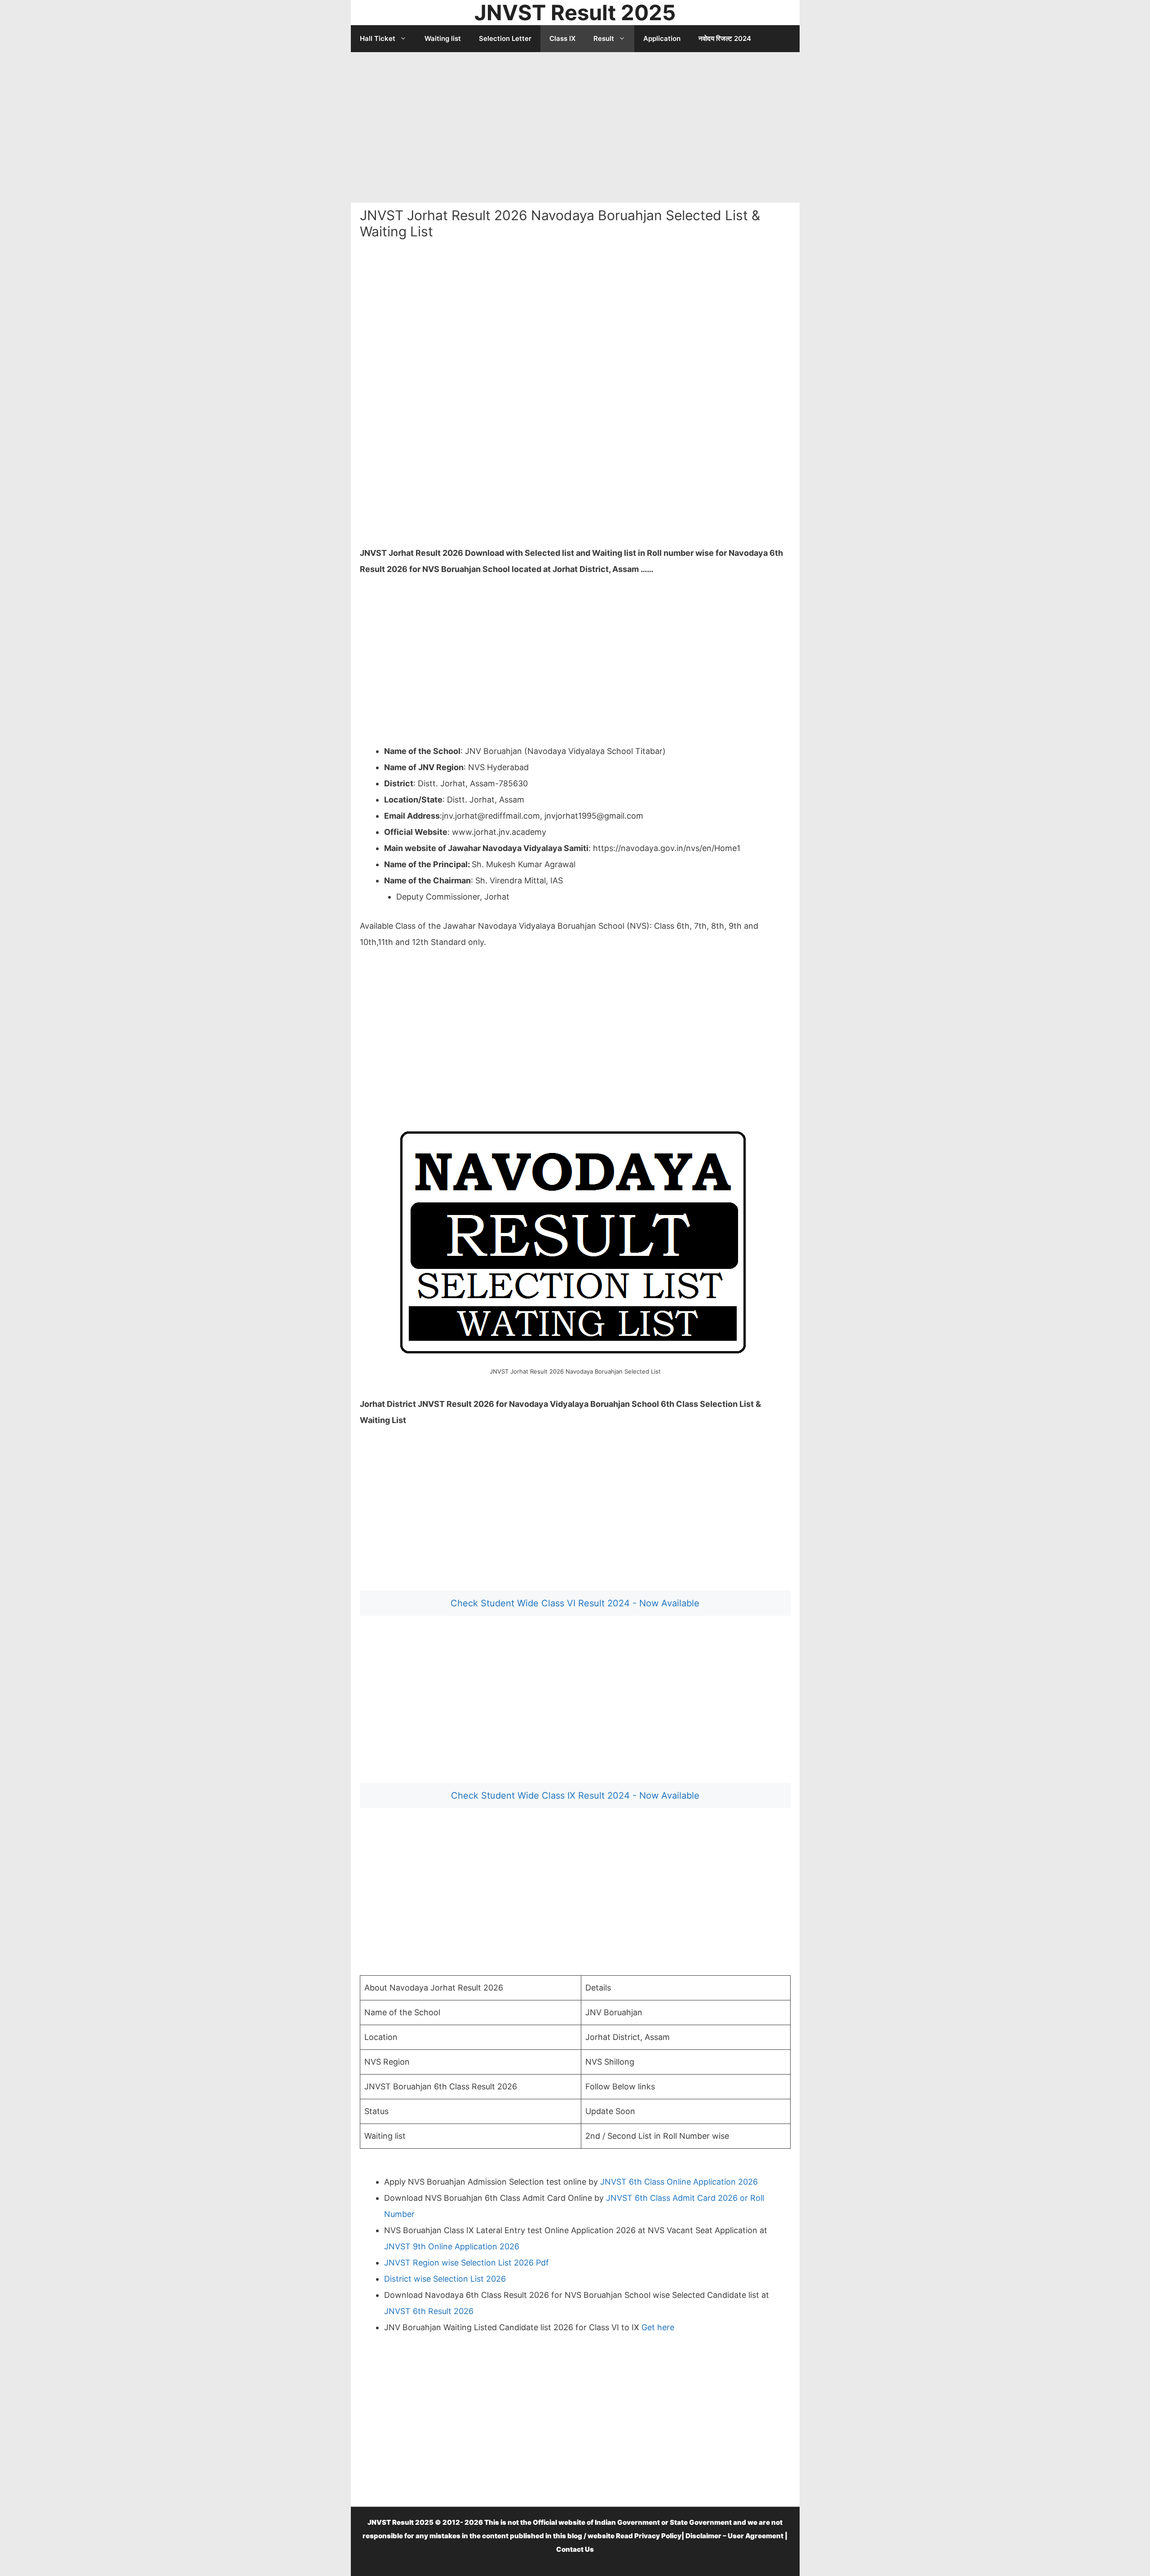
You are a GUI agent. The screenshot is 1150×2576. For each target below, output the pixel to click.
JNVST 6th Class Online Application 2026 (679, 2182)
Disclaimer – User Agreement (734, 2536)
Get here (658, 2327)
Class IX (562, 38)
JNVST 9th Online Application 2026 (452, 2246)
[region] (575, 124)
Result (604, 38)
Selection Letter (505, 38)
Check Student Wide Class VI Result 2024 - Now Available (575, 1603)
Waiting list (443, 38)
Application (662, 38)
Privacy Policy (658, 2536)
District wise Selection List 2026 (445, 2279)
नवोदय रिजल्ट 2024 (725, 38)
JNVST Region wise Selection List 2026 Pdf (467, 2263)
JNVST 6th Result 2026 (429, 2311)
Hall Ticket (378, 38)
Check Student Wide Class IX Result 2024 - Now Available (575, 1796)
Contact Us (575, 2549)
